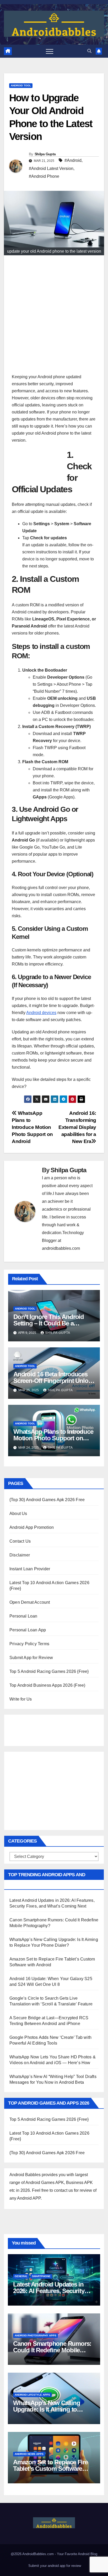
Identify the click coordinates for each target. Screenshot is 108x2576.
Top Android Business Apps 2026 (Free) (47, 1685)
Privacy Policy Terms (29, 1644)
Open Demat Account (30, 1602)
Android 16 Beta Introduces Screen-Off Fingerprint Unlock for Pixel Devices (54, 1381)
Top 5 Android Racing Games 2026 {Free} (49, 1671)
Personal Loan (23, 1616)
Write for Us (21, 1699)
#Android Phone (44, 176)
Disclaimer (20, 1555)
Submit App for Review (31, 1658)
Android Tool (21, 85)
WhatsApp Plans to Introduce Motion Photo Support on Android (32, 1127)
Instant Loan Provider (30, 1569)
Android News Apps (29, 2454)
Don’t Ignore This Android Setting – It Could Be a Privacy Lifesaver (49, 1323)
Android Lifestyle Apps (32, 2395)
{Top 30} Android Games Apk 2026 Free (47, 1500)
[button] (89, 51)
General (21, 2276)
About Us (18, 1514)
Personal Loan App (28, 1630)
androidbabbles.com (61, 1248)
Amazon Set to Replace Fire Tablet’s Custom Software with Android (50, 2469)
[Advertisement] (54, 317)
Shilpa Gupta (45, 154)
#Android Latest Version (51, 168)
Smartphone (41, 2276)
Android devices (41, 1013)
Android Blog (88, 2554)
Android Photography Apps (36, 2335)
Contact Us (20, 1541)
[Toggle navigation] (50, 51)
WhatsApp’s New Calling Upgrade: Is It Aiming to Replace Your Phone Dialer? (51, 2409)
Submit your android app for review (54, 2566)
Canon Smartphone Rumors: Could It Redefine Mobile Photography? (52, 2350)
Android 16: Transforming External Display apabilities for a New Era (77, 1127)
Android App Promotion (32, 1527)
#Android (73, 160)
